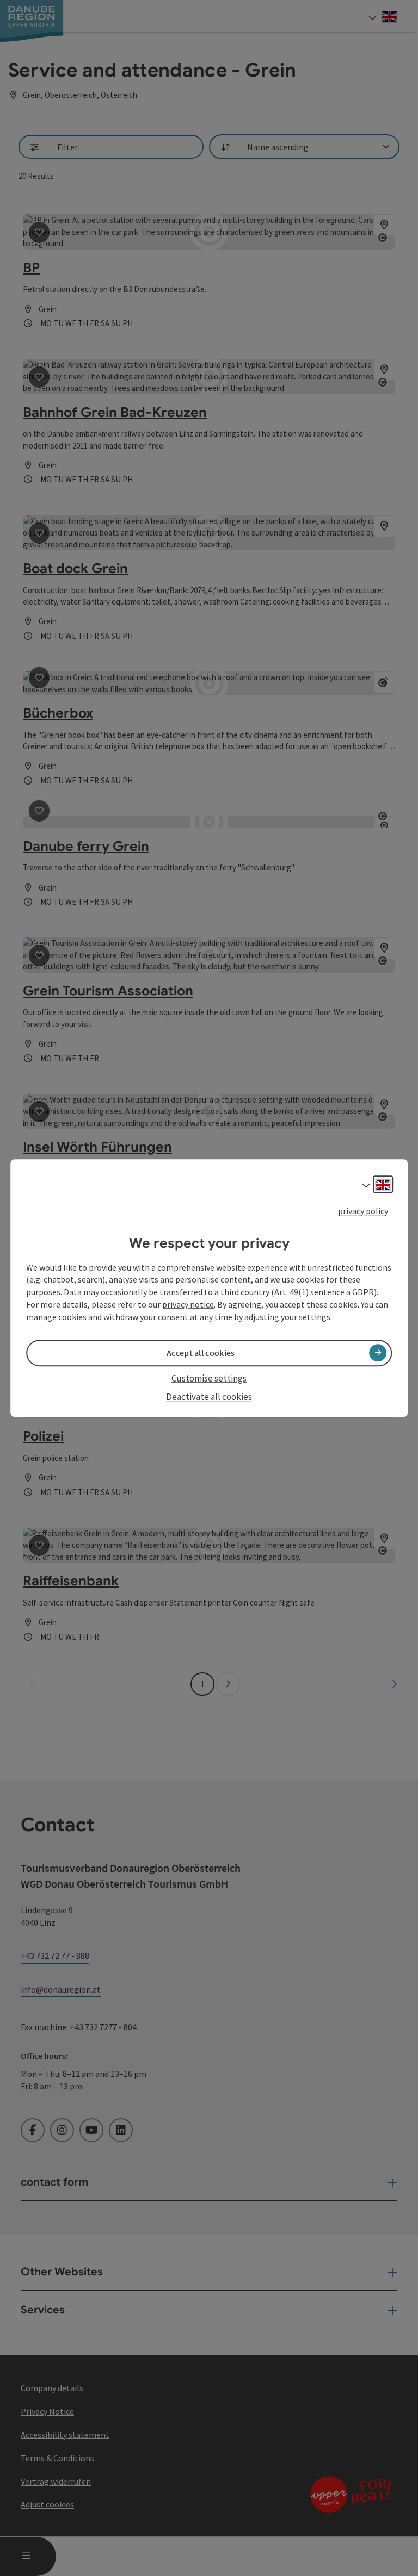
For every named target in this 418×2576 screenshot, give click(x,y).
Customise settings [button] (209, 1378)
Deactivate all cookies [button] (209, 1397)
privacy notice (188, 1304)
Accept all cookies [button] (201, 1353)
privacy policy (363, 1211)
